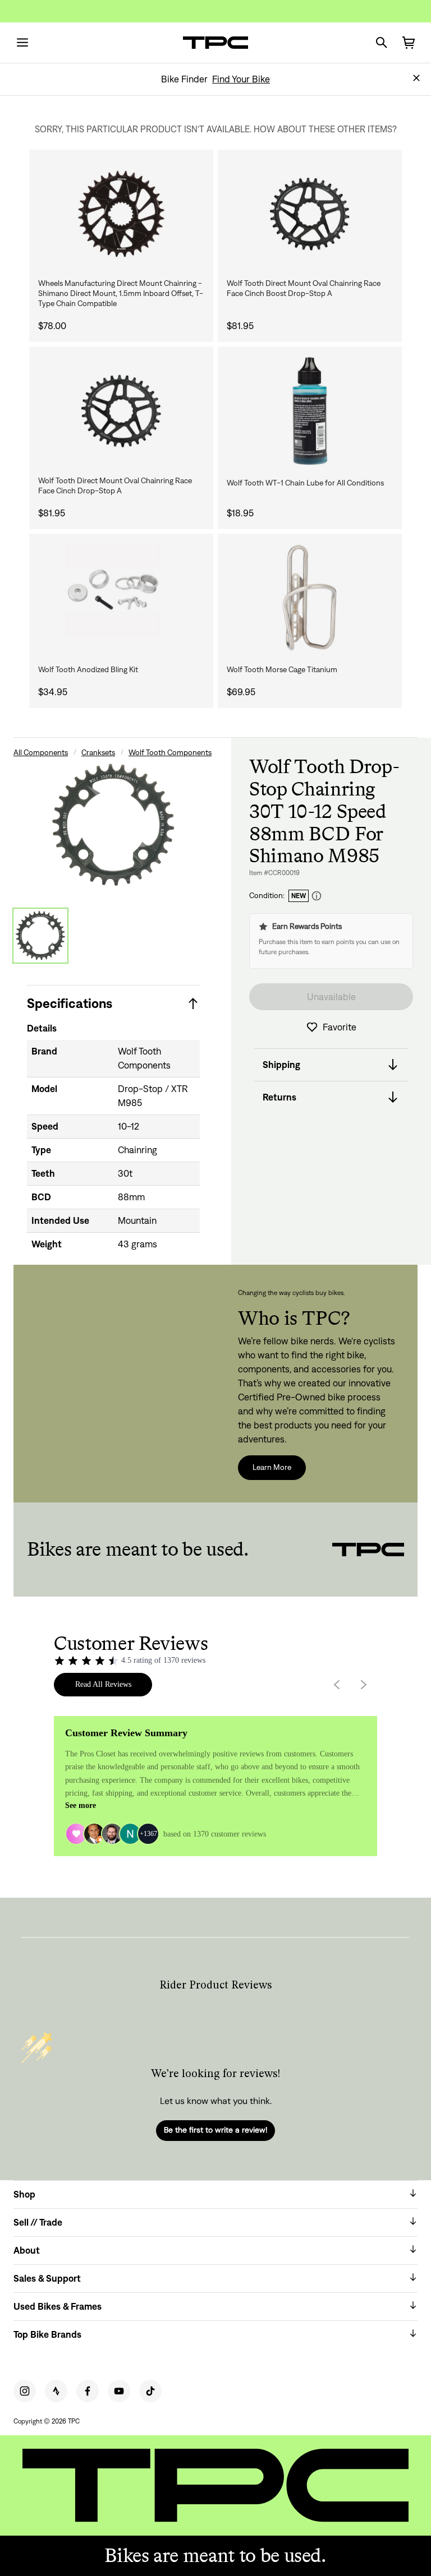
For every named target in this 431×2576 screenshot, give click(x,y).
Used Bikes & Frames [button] (58, 2306)
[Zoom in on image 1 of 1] (113, 825)
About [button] (27, 2250)
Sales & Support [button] (47, 2278)
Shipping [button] (281, 1065)
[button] (416, 78)
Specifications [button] (70, 1003)
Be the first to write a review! (215, 2130)
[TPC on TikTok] (150, 2391)
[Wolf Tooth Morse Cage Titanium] (310, 598)
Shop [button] (24, 2194)
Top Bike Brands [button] (47, 2334)
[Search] (382, 43)
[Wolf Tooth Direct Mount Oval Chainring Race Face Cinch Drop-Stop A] (121, 411)
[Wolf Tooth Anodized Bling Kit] (121, 598)
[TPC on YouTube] (119, 2391)
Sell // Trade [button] (38, 2222)
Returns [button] (279, 1097)
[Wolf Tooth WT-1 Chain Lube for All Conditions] (310, 411)
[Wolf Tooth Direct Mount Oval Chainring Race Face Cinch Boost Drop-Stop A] (310, 214)
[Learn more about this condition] (317, 896)
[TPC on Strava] (56, 2391)
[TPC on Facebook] (88, 2391)
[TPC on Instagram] (25, 2391)
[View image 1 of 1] (40, 936)
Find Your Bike (241, 79)
